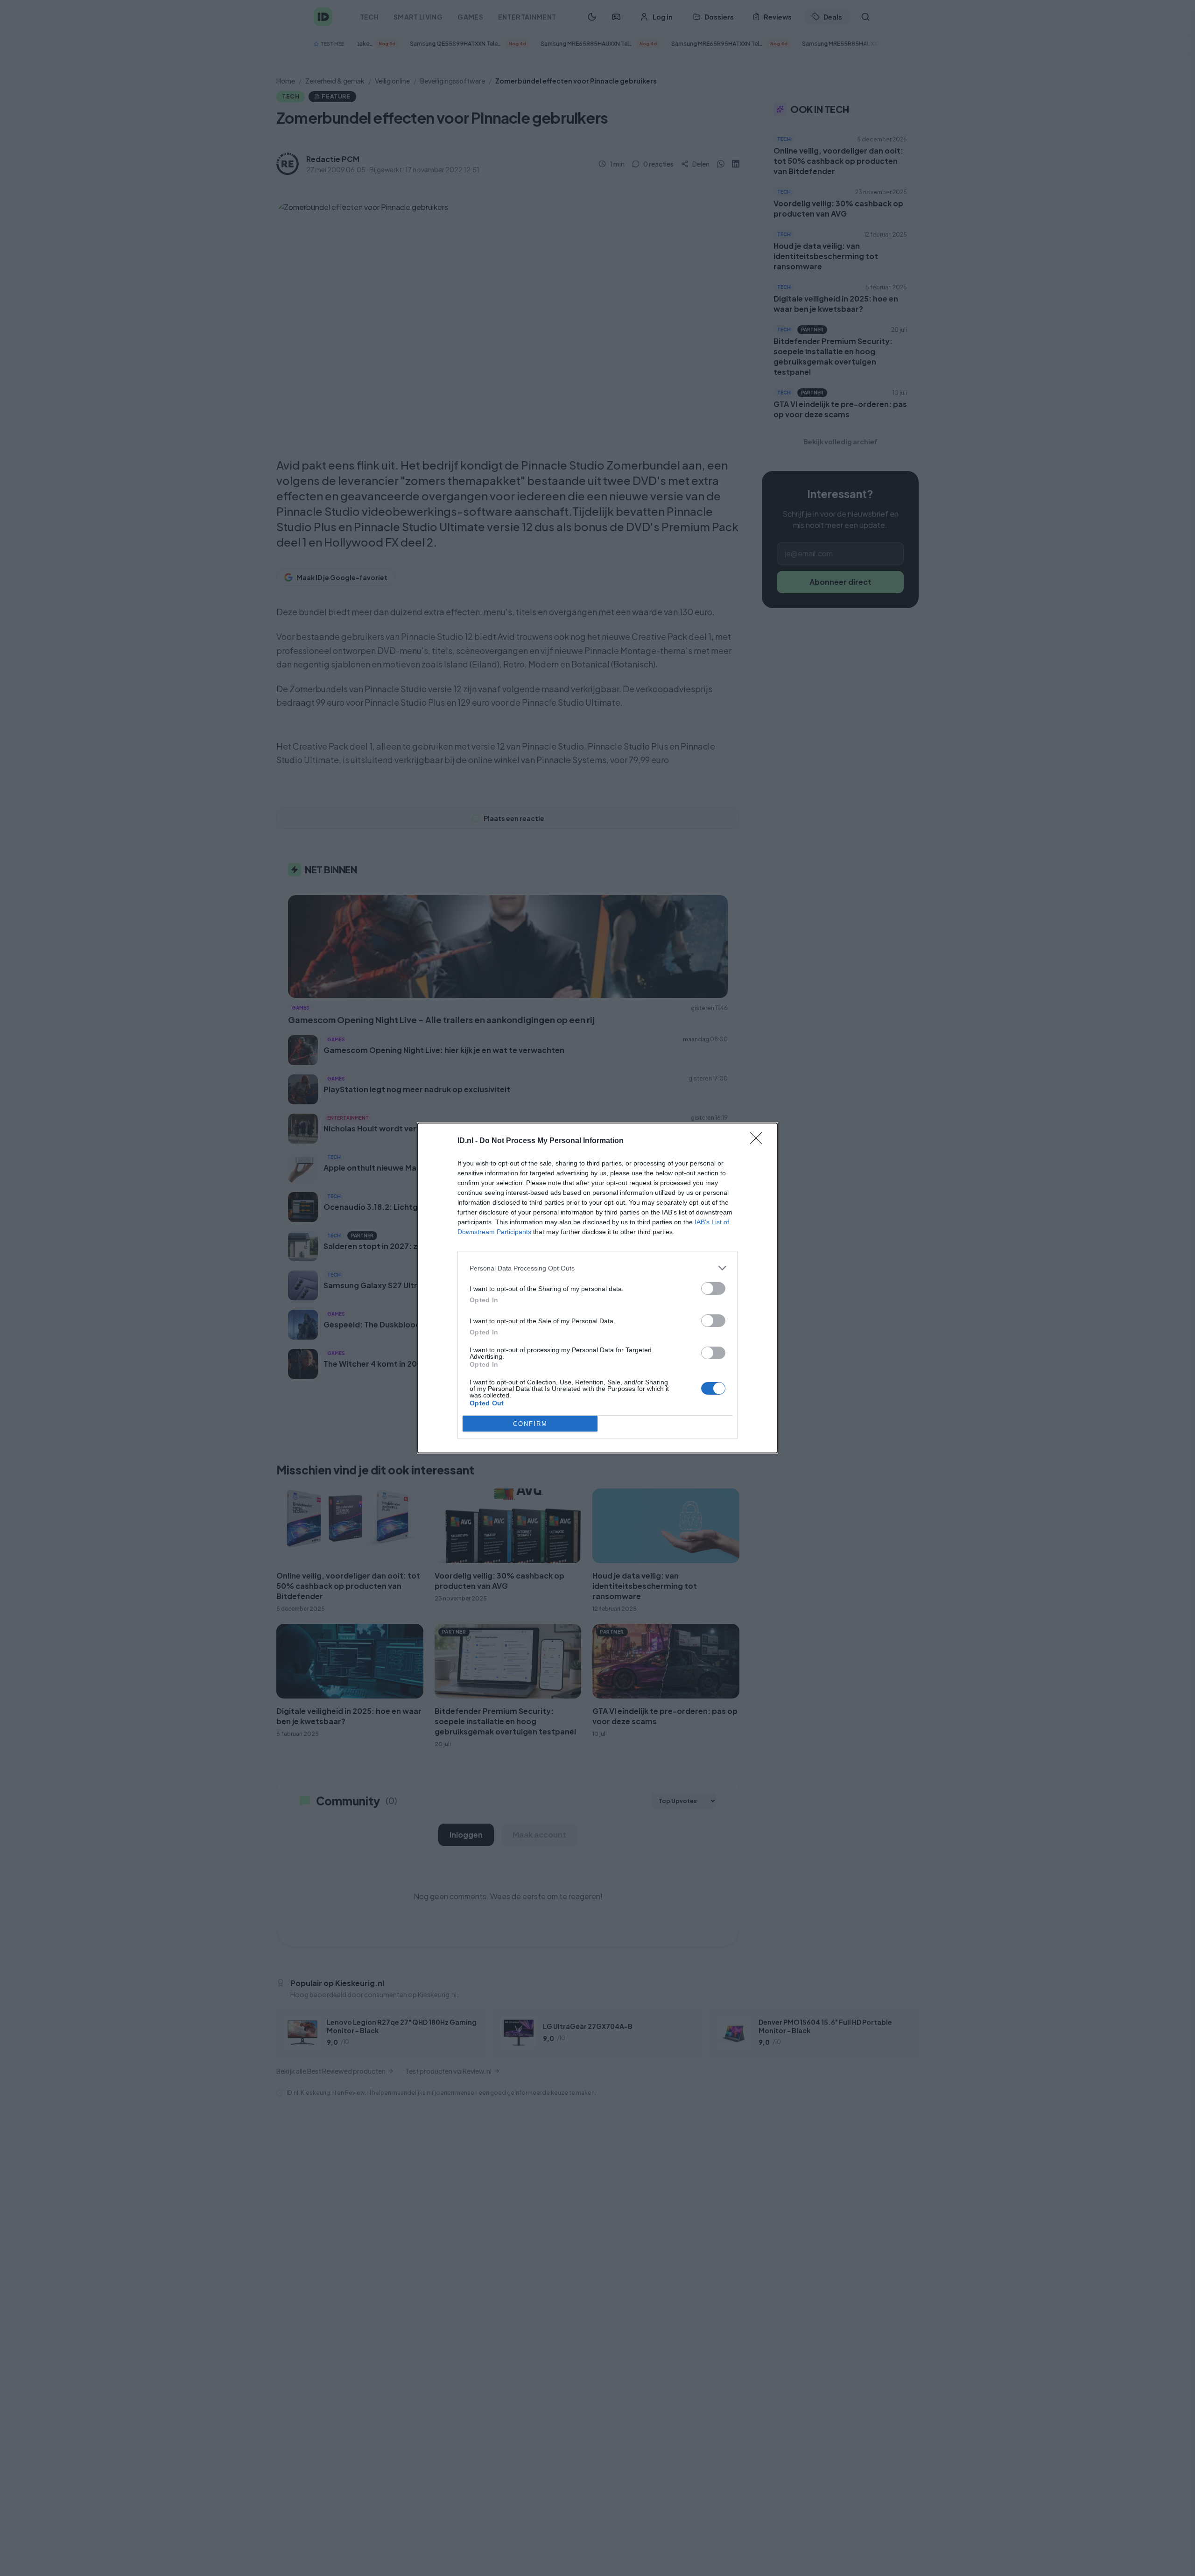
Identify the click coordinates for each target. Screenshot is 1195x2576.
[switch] (713, 1288)
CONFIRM (530, 1424)
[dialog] (597, 1288)
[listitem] (597, 1268)
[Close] (759, 1141)
